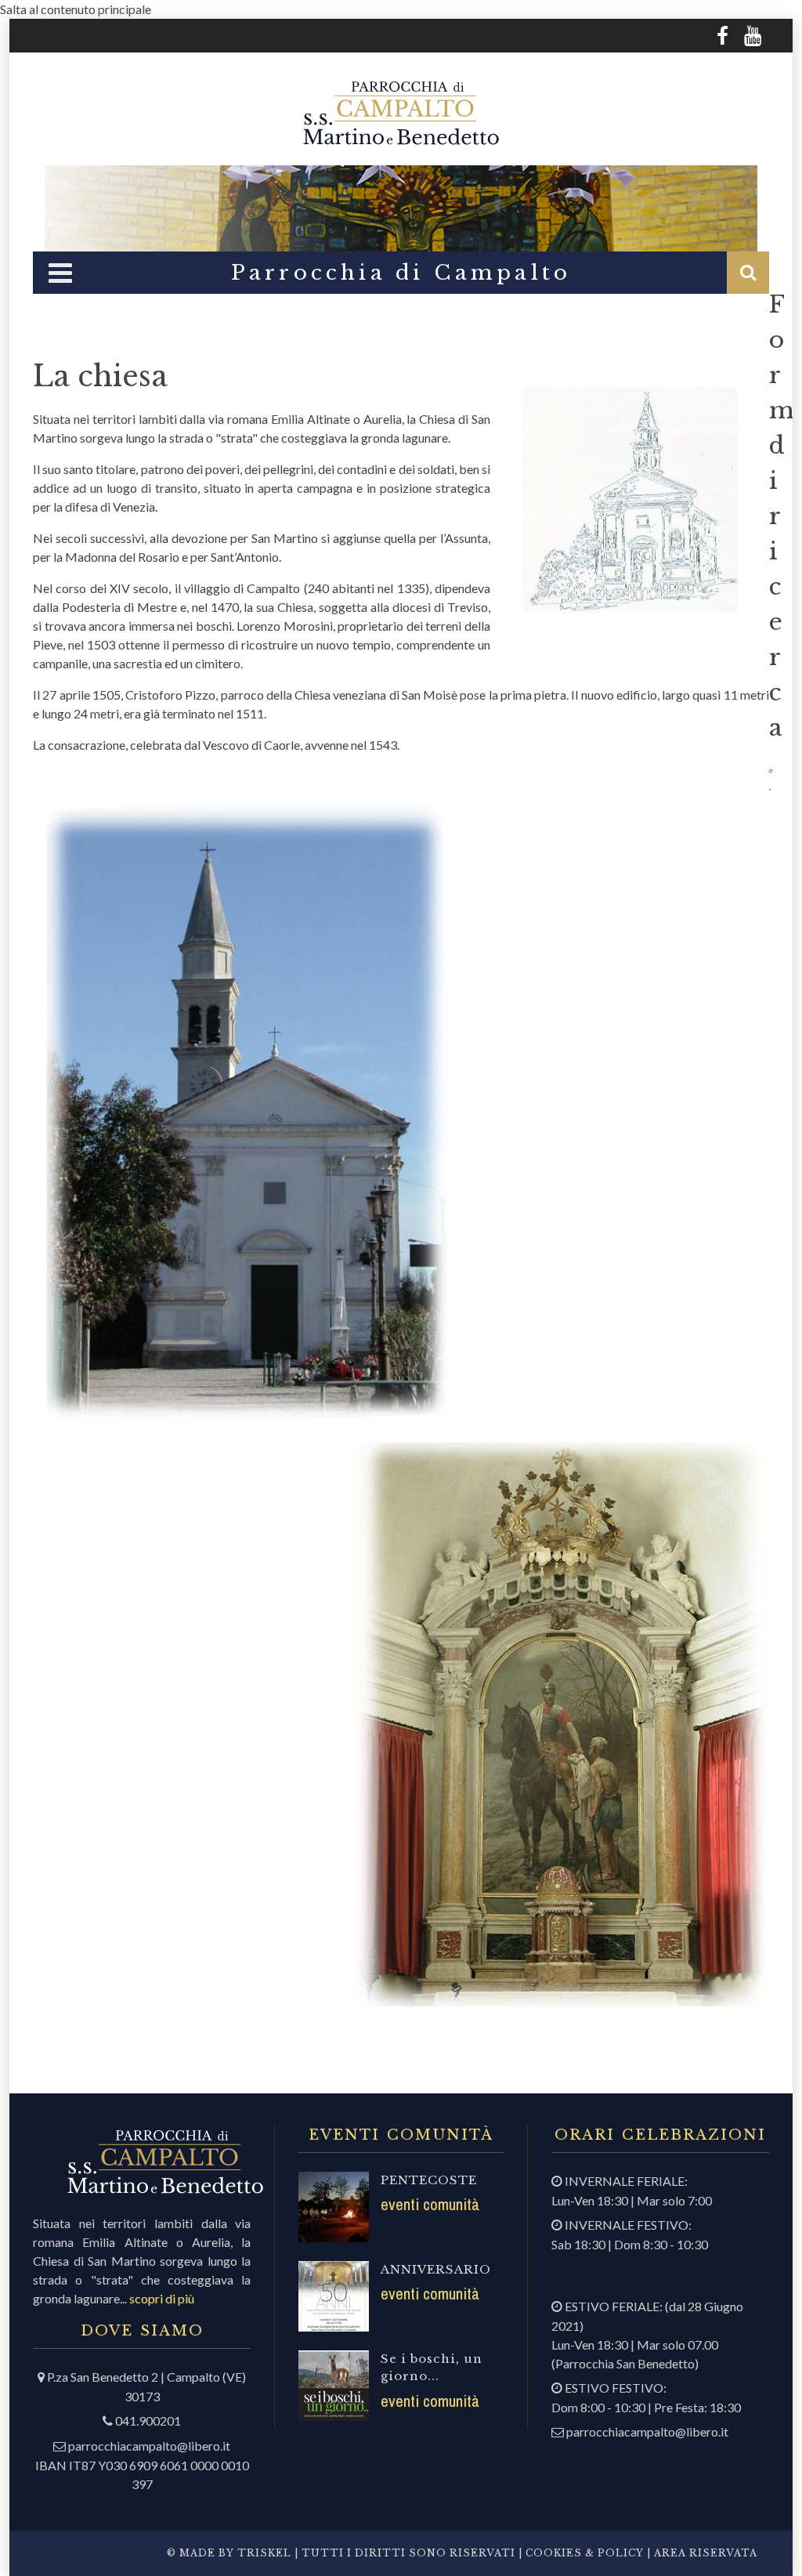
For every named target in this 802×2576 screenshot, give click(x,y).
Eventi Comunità (430, 2204)
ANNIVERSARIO (436, 2269)
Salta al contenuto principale (76, 9)
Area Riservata (706, 2553)
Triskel (264, 2553)
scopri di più (162, 2298)
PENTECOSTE (429, 2180)
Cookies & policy (583, 2553)
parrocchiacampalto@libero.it (149, 2446)
